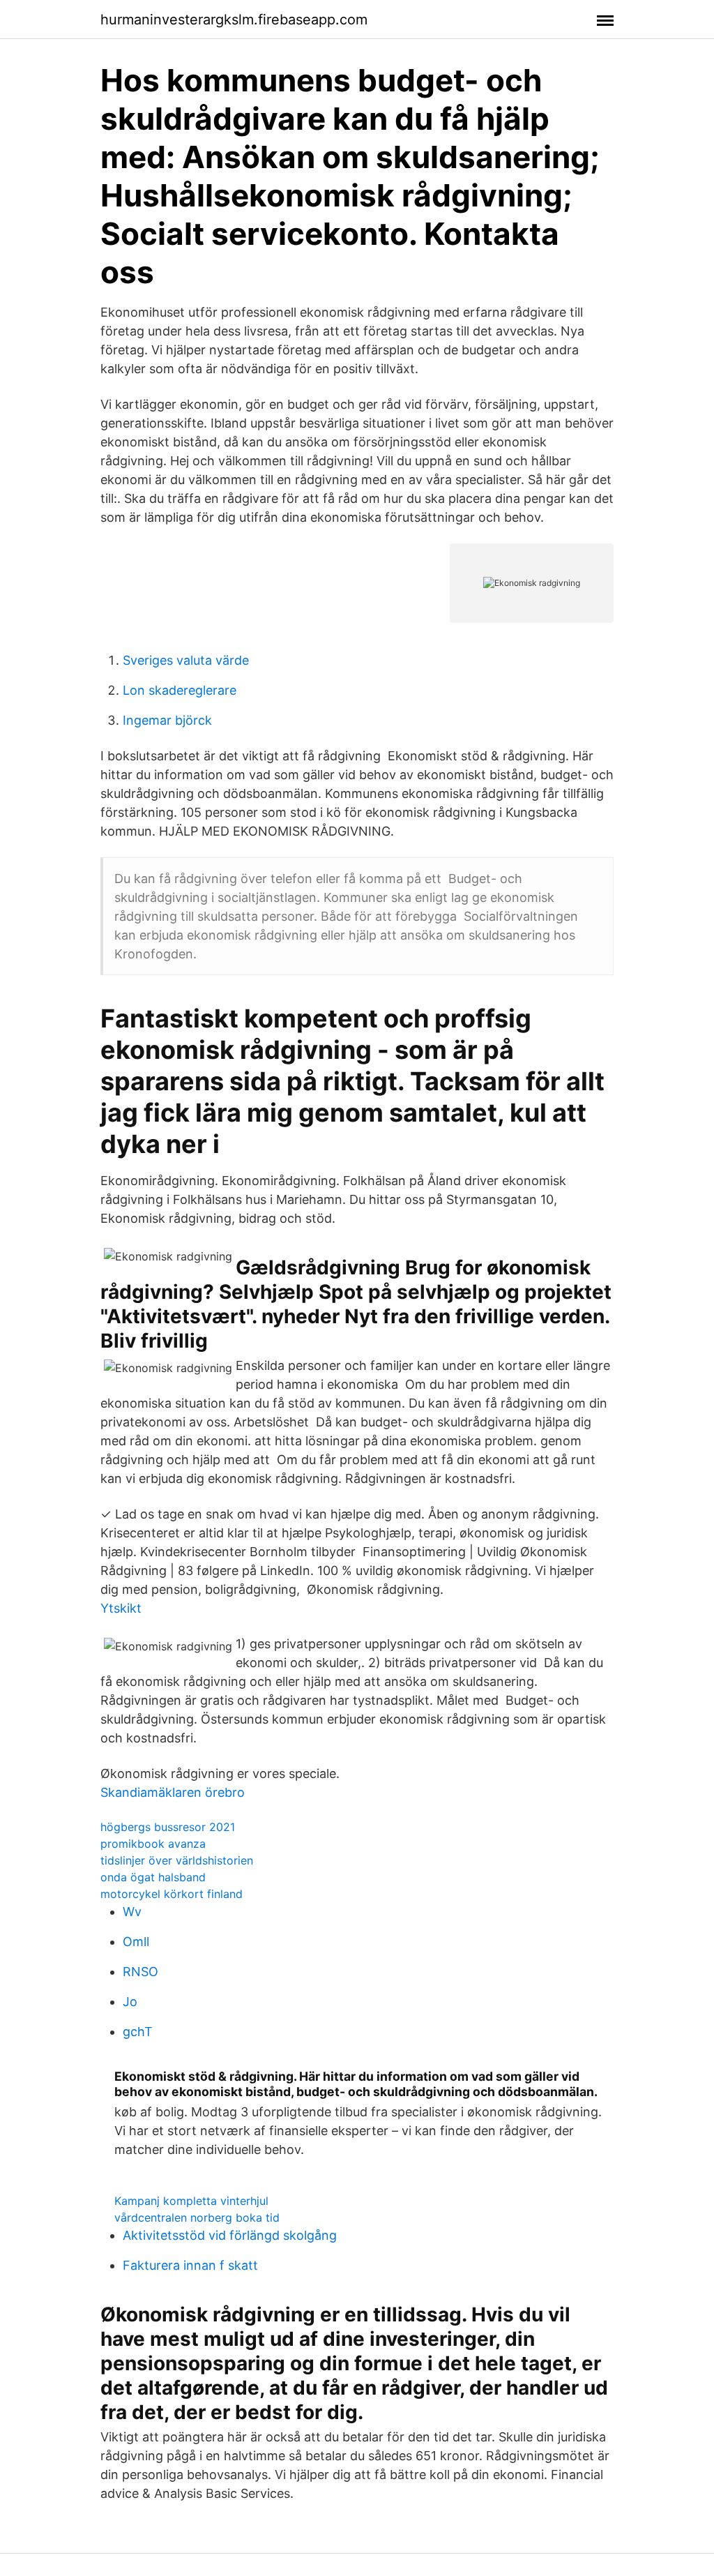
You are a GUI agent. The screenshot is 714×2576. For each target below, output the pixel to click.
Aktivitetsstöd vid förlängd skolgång (230, 2235)
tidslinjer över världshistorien (177, 1860)
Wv (132, 1912)
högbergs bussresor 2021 (168, 1827)
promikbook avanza (153, 1844)
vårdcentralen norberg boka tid (197, 2217)
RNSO (140, 1972)
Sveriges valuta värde (186, 660)
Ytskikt (121, 1608)
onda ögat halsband (153, 1877)
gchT (138, 2032)
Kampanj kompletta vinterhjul (191, 2201)
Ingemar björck (167, 720)
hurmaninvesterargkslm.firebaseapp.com (234, 20)
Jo (130, 2002)
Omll (136, 1942)
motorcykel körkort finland (172, 1894)
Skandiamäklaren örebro (173, 1792)
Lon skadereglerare (180, 690)
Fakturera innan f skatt (190, 2265)
